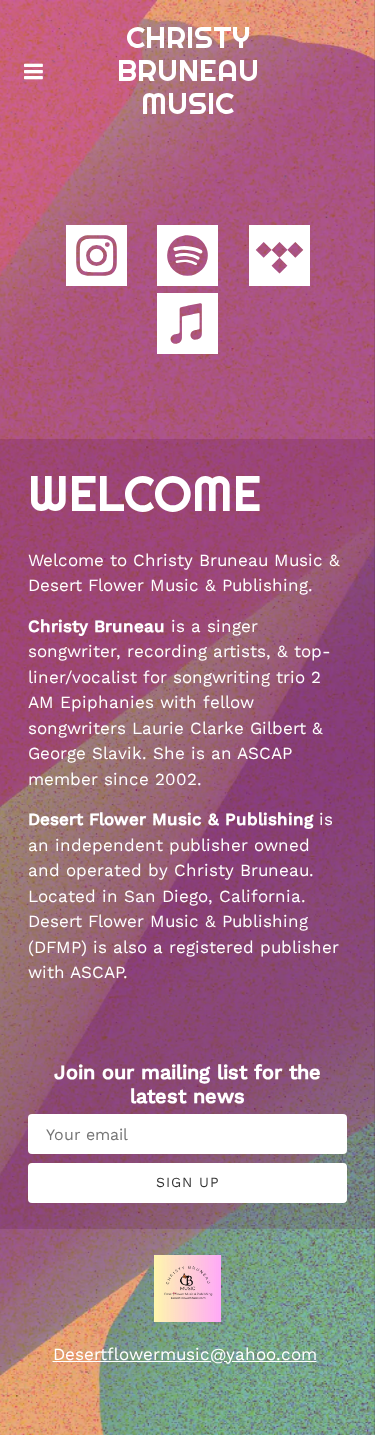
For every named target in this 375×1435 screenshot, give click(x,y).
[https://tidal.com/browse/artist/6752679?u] (279, 259)
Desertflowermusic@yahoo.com (185, 1354)
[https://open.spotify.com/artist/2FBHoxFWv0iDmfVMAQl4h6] (187, 259)
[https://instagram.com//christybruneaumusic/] (96, 259)
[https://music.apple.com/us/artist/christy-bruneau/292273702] (187, 327)
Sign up (188, 1182)
